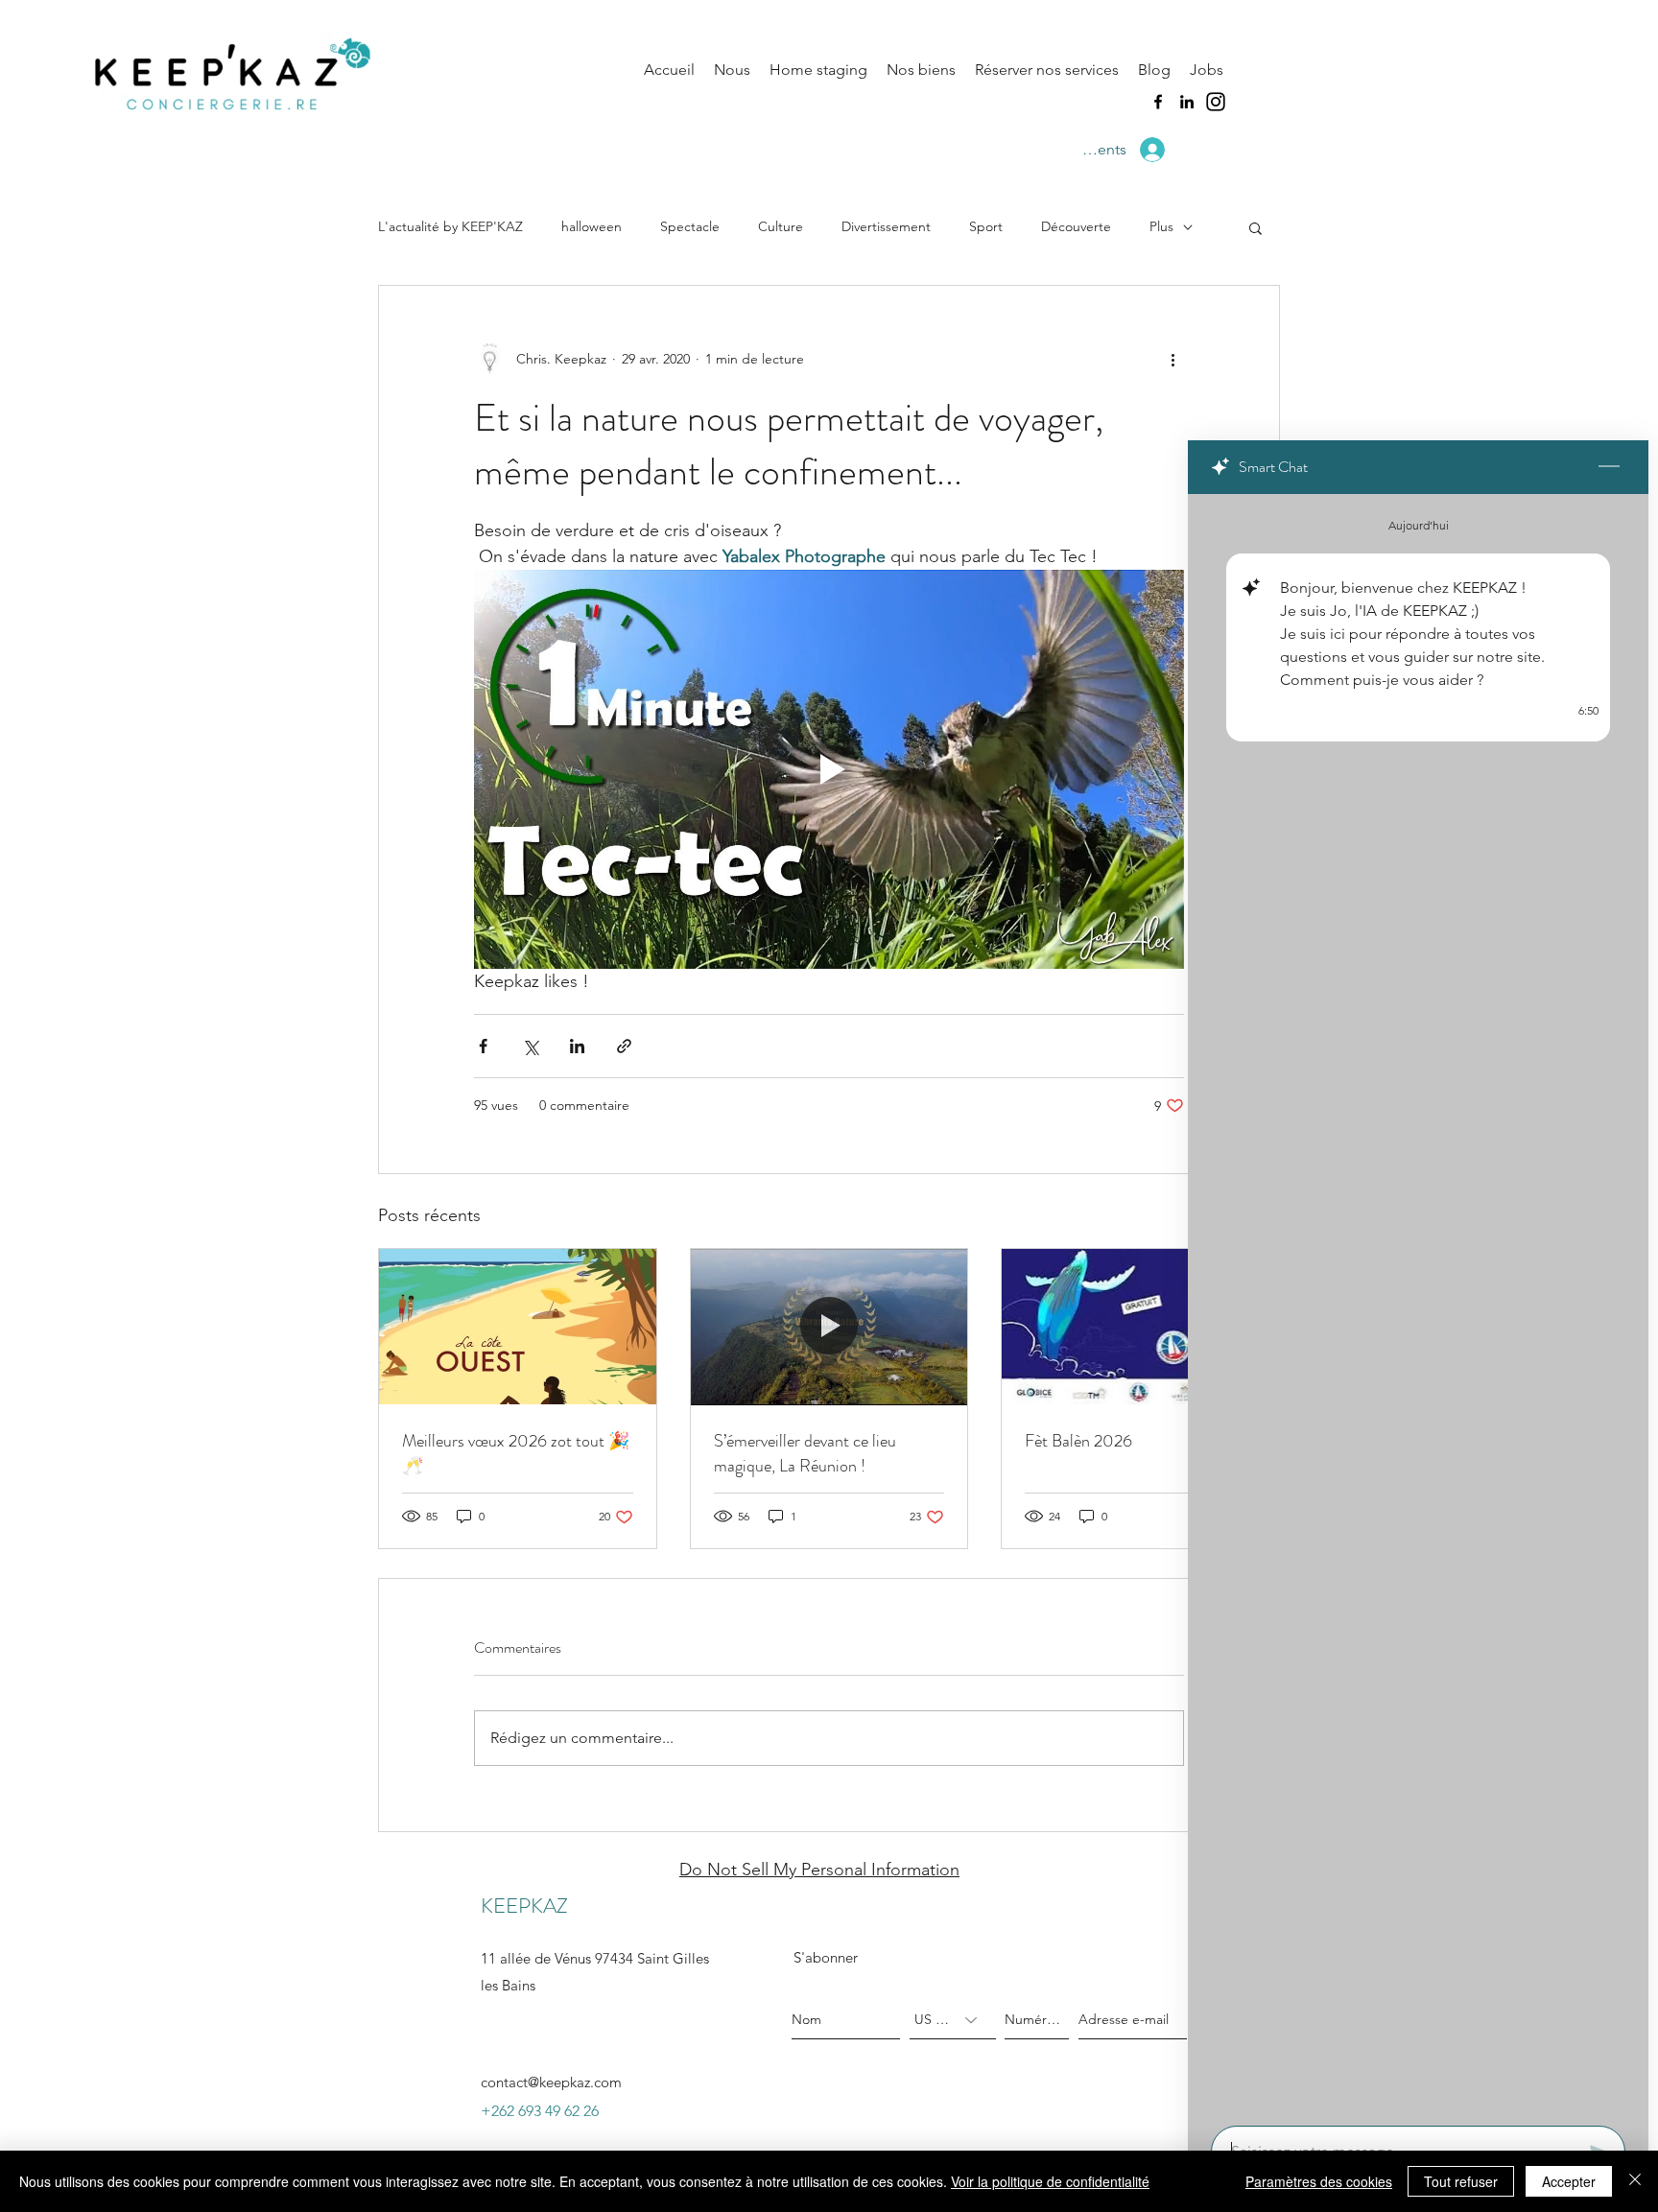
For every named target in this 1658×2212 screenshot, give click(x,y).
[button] (1255, 227)
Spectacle (690, 226)
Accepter (1569, 2181)
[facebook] (1158, 102)
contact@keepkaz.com (551, 2082)
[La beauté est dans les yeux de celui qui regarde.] (518, 1327)
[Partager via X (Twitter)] (530, 1046)
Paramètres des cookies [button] (1319, 2181)
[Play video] (829, 769)
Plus (1161, 226)
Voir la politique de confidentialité (1050, 2181)
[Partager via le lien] (624, 1046)
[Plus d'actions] (1172, 359)
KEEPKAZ (524, 1906)
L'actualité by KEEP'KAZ (450, 226)
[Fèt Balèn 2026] (1140, 1327)
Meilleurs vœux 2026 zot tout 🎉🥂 (516, 1453)
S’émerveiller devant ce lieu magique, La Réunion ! (805, 1453)
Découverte (1076, 226)
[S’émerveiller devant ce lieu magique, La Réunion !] (829, 1327)
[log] (1418, 1304)
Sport (986, 226)
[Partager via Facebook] (483, 1046)
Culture (781, 226)
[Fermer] (1635, 2181)
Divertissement (886, 226)
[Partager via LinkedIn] (577, 1046)
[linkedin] (1187, 102)
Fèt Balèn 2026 (1078, 1441)
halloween (592, 226)
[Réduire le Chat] (1609, 467)
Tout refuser (1461, 2181)
